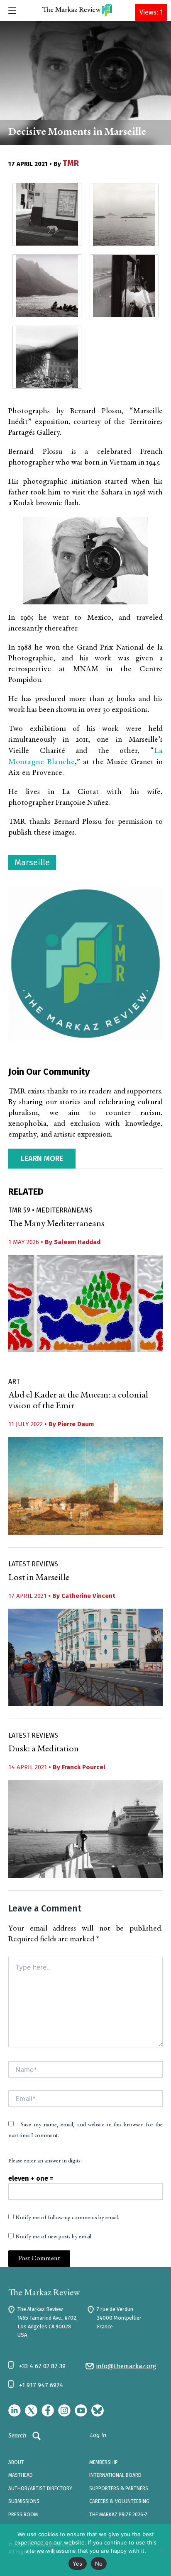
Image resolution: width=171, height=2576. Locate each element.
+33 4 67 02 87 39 (42, 2366)
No (99, 2564)
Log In (98, 2435)
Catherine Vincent (88, 1596)
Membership (104, 2462)
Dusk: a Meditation (44, 1749)
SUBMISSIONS (24, 2501)
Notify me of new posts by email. (54, 2237)
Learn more (42, 1159)
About (16, 2462)
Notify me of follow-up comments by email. (67, 2218)
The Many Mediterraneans (56, 1224)
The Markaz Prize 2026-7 (118, 2515)
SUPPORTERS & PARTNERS (119, 2488)
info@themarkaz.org (126, 2366)
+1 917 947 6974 (41, 2385)
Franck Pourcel (84, 1767)
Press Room (23, 2515)
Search (17, 2436)
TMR (71, 163)
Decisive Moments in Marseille (77, 133)
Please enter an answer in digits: (45, 2161)
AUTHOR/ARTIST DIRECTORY (40, 2488)
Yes (78, 2564)
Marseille (32, 862)
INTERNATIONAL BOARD (115, 2475)
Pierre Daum (76, 1424)
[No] (161, 2550)
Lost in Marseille (39, 1578)
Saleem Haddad (77, 1242)
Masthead (21, 2475)
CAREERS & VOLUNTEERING (119, 2501)
